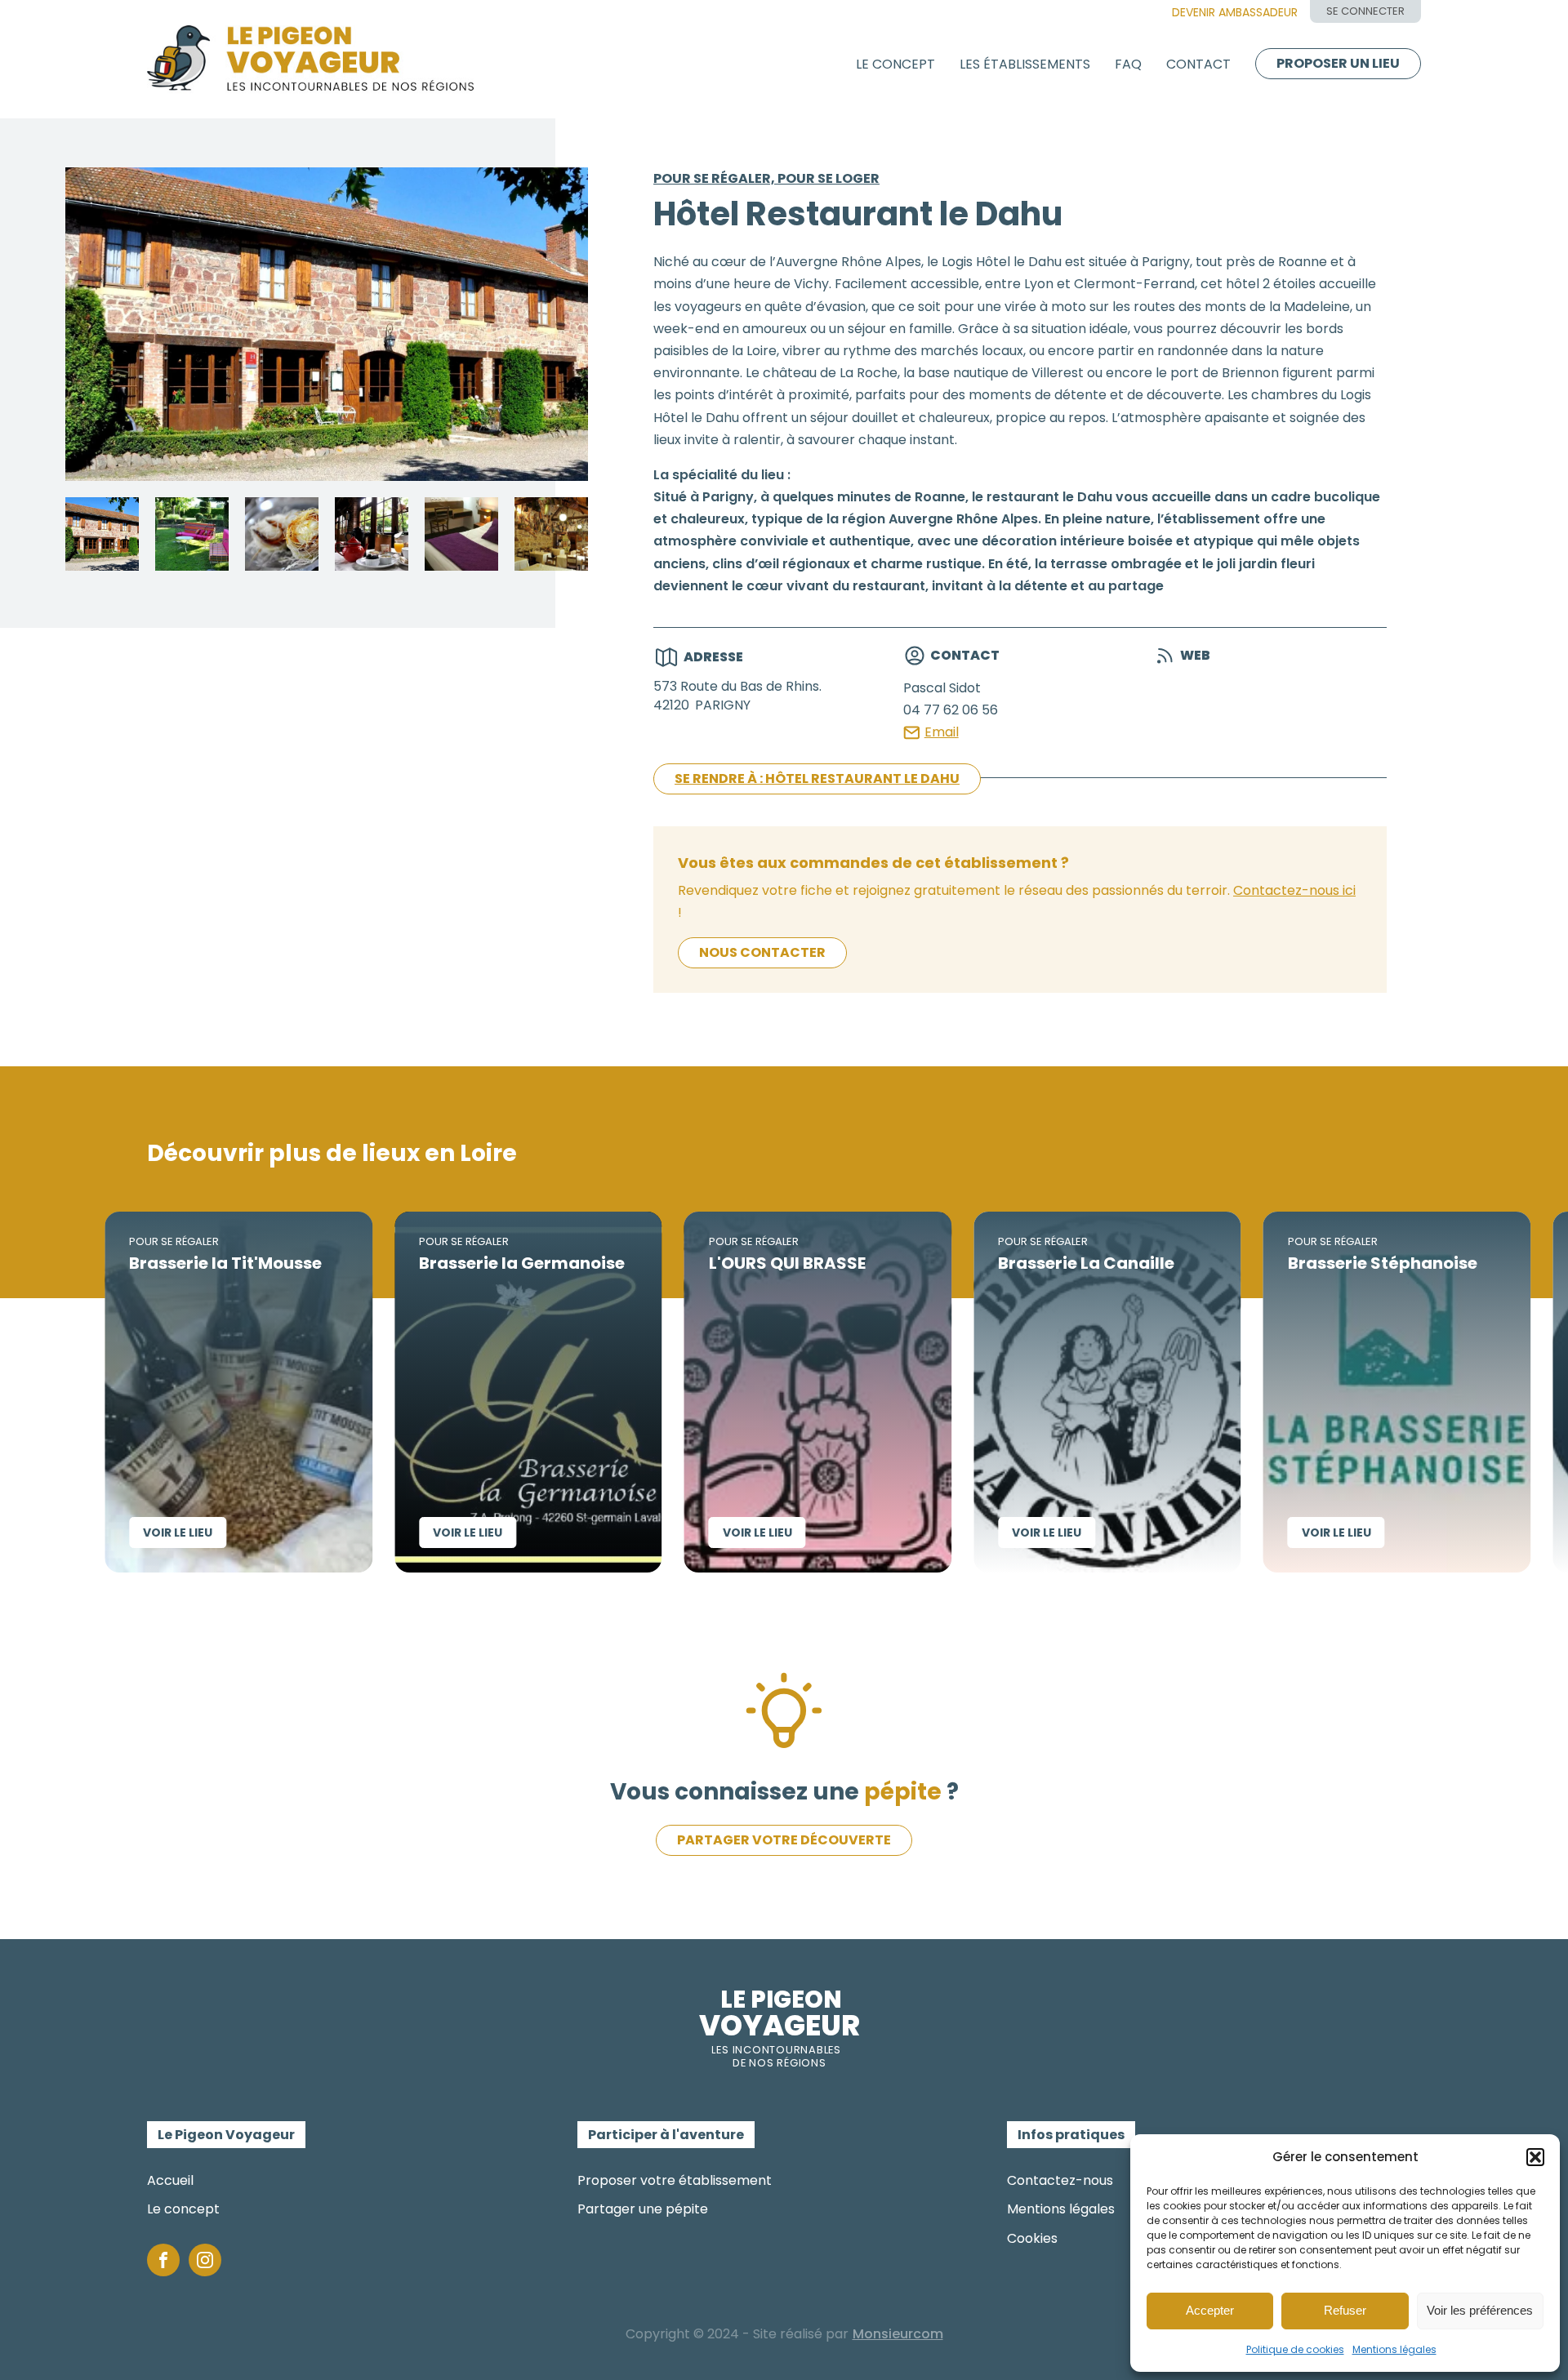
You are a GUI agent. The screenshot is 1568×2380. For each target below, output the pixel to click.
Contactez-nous (1060, 2180)
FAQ (1128, 64)
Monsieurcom (898, 2334)
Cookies (1032, 2238)
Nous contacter (762, 952)
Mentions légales (1394, 2349)
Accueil (170, 2180)
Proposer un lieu (1338, 63)
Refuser (1345, 2310)
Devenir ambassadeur (1235, 12)
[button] (1535, 2157)
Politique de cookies (1295, 2349)
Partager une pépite (643, 2209)
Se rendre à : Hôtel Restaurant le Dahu (817, 779)
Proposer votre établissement (675, 2180)
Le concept (895, 64)
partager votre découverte (784, 1840)
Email (942, 732)
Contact (1198, 64)
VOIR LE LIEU (88, 1533)
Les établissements (1025, 64)
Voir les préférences (1480, 2310)
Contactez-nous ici (1294, 890)
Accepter (1210, 2310)
